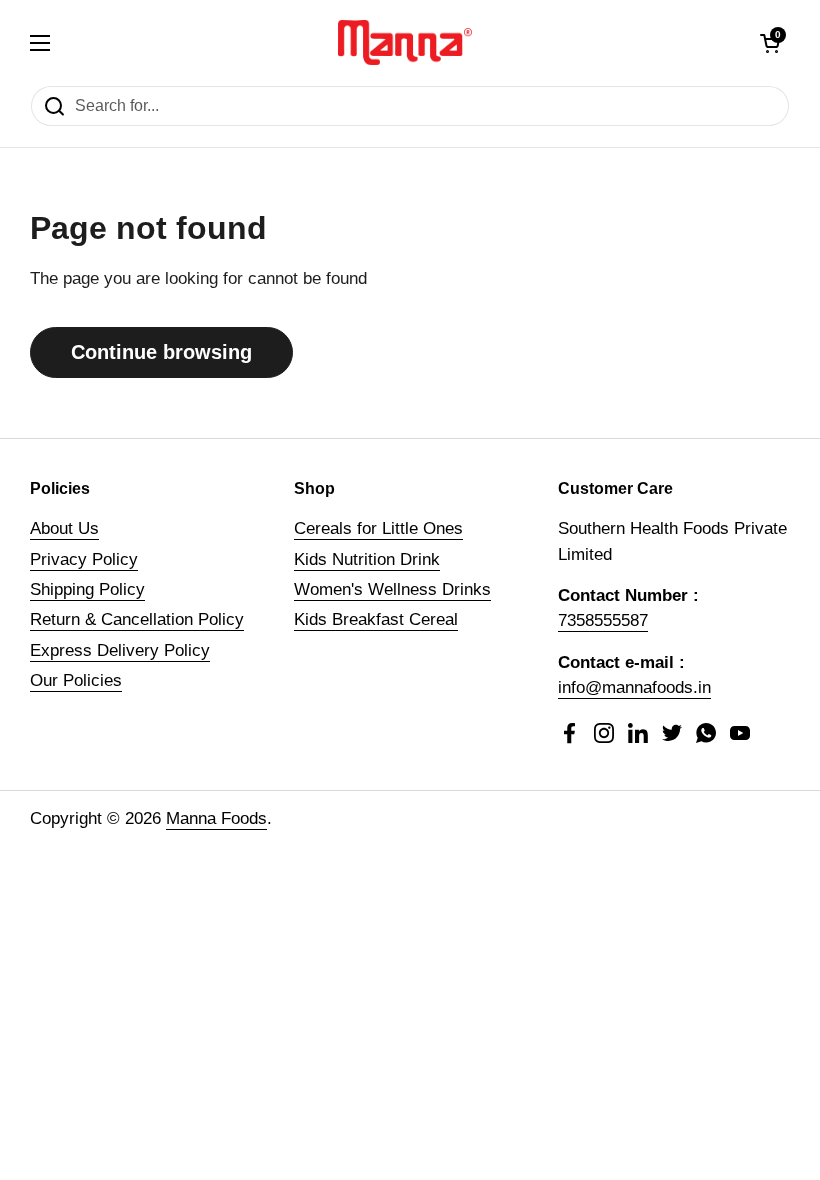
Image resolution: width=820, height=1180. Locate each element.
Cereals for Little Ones (378, 528)
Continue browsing (161, 352)
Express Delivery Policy (120, 650)
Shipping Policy (87, 589)
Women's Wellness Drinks (392, 589)
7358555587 (603, 620)
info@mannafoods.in (634, 687)
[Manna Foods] (405, 42)
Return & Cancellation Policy (137, 619)
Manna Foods (216, 818)
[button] (770, 43)
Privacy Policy (84, 559)
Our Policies (76, 680)
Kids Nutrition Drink (367, 559)
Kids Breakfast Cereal (376, 619)
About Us (64, 528)
